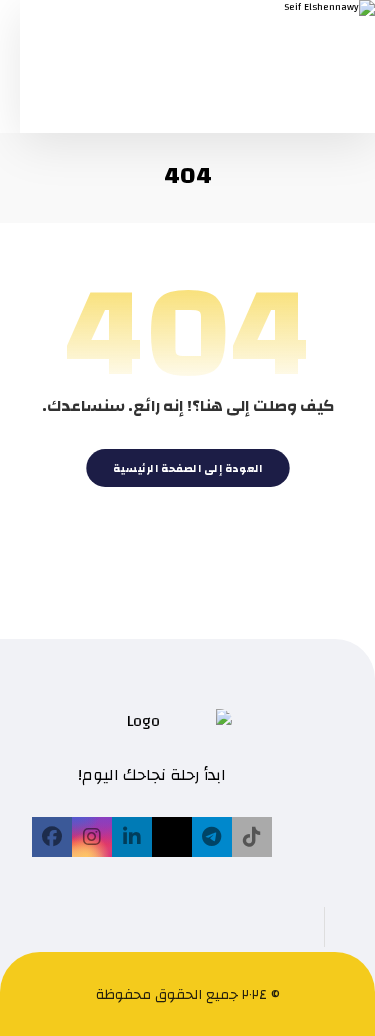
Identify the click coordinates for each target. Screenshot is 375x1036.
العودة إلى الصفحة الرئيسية (187, 468)
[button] (252, 837)
